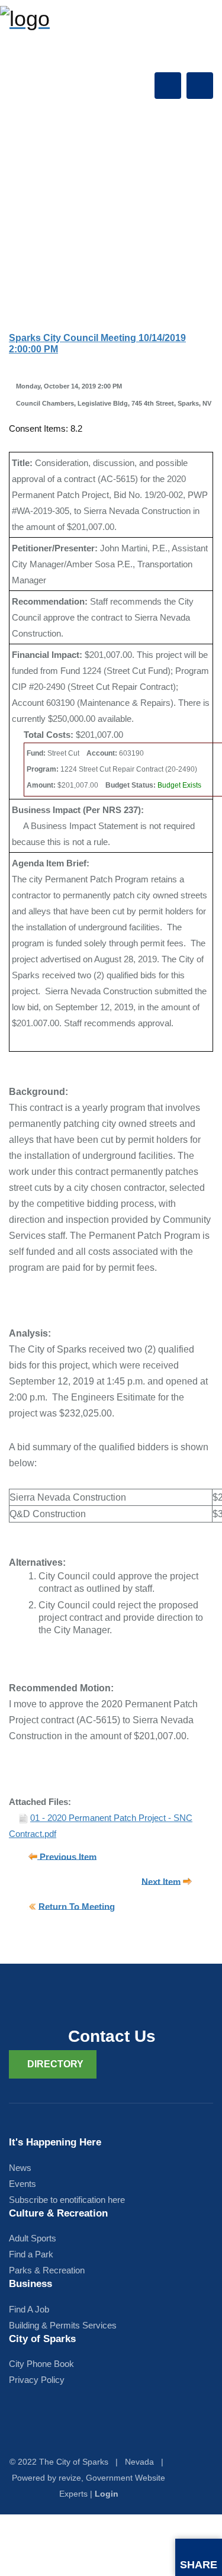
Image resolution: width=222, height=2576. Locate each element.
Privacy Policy (37, 2380)
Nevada (139, 2462)
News (20, 2168)
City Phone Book (41, 2364)
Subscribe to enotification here (67, 2200)
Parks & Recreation (47, 2270)
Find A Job (29, 2309)
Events (22, 2184)
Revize (70, 2478)
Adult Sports (33, 2238)
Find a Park (31, 2254)
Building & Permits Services (63, 2325)
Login (107, 2494)
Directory (55, 2064)
